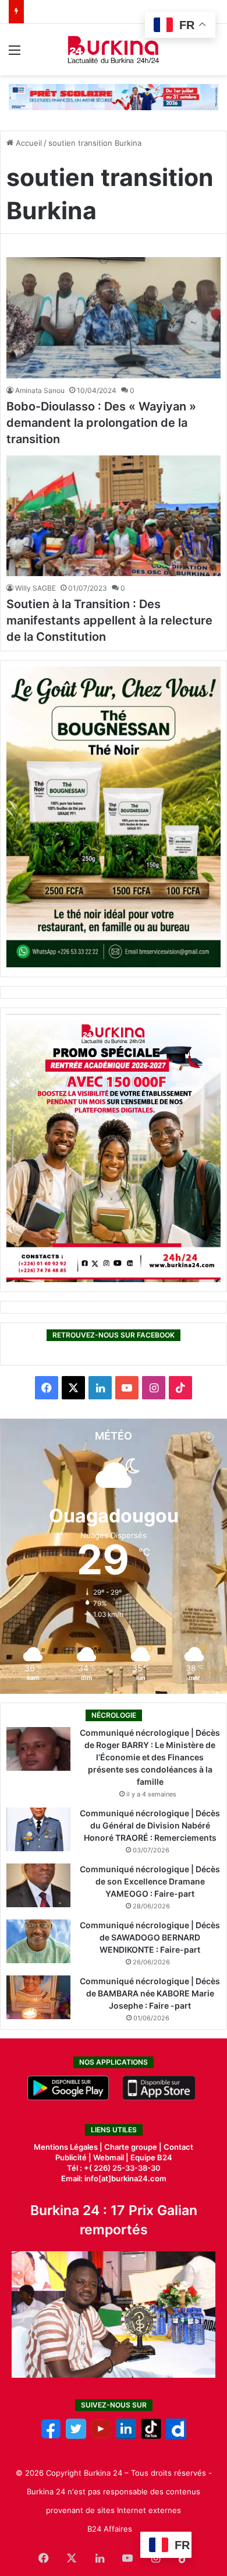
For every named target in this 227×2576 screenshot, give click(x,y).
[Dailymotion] (176, 2436)
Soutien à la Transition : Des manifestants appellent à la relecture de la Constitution (109, 620)
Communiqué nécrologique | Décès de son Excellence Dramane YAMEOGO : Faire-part (150, 1881)
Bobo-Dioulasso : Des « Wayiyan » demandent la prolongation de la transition (101, 423)
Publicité (71, 2157)
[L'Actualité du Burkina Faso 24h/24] (114, 50)
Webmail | (111, 2157)
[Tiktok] (151, 2436)
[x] (76, 2436)
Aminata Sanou (40, 390)
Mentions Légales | (69, 2147)
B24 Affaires (110, 2529)
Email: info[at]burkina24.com (114, 2178)
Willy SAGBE (36, 588)
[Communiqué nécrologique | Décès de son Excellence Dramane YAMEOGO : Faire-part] (38, 1885)
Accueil (28, 143)
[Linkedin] (126, 2436)
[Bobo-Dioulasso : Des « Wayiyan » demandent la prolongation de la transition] (114, 318)
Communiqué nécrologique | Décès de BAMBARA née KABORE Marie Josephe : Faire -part (150, 1993)
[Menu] (15, 54)
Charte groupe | (134, 2147)
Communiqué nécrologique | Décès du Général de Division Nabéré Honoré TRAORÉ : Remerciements (150, 1825)
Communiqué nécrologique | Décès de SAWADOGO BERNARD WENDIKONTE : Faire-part (150, 1937)
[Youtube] (101, 2436)
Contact (178, 2147)
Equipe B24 (150, 2157)
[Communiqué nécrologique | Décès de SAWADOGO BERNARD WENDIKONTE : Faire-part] (38, 1941)
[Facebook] (51, 2436)
